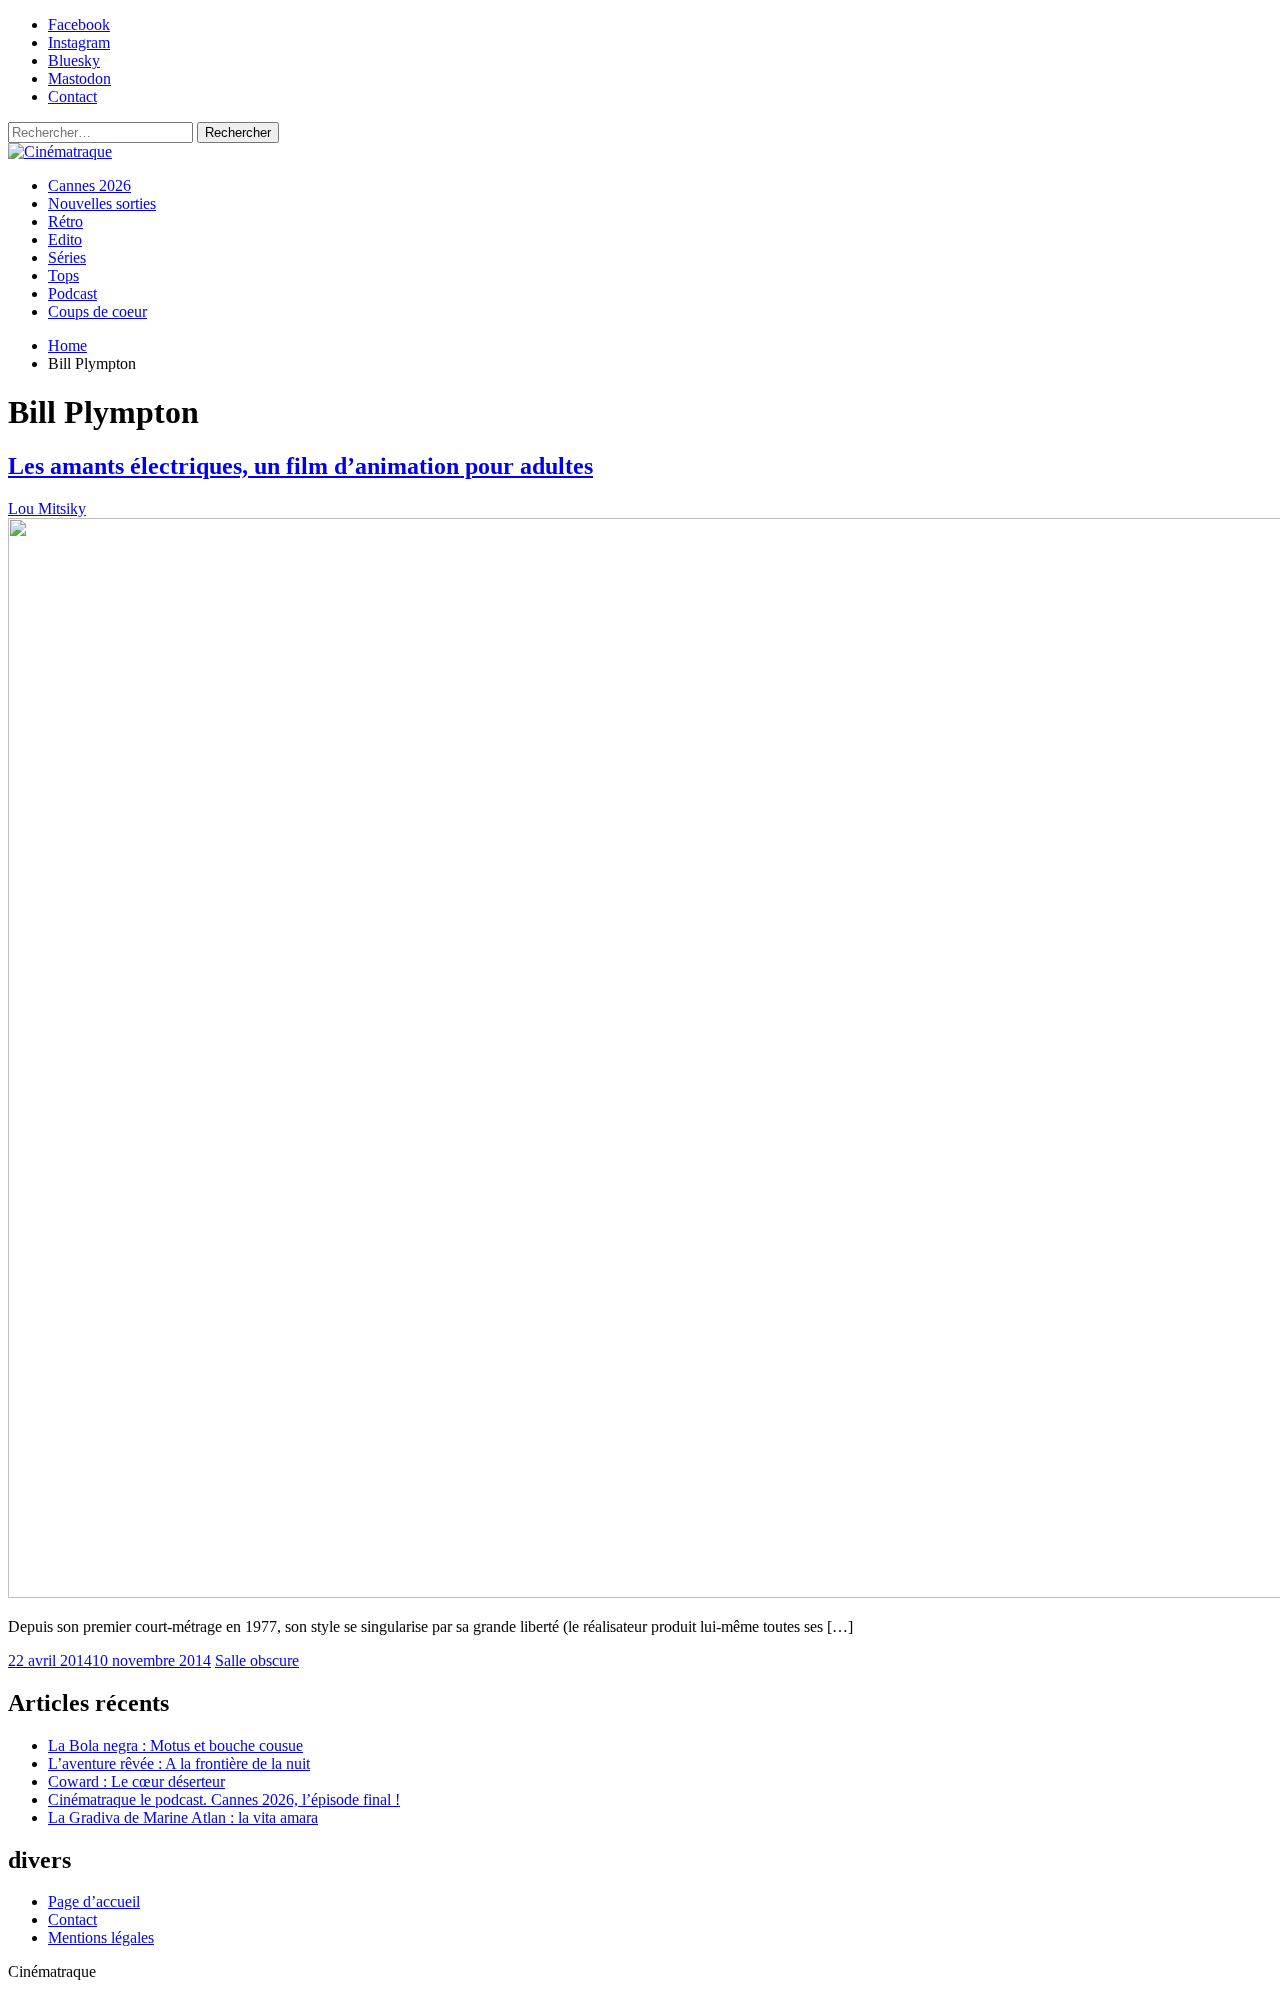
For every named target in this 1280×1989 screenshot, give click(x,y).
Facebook (79, 24)
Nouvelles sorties (102, 203)
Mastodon (79, 78)
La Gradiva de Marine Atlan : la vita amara (183, 1817)
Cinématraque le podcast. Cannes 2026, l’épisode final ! (224, 1799)
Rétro (65, 221)
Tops (63, 275)
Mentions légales (101, 1937)
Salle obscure (257, 1660)
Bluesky (74, 60)
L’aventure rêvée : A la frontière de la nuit (179, 1763)
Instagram (79, 42)
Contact (72, 96)
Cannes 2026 (89, 185)
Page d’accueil (94, 1901)
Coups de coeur (97, 311)
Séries (67, 257)
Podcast (72, 293)
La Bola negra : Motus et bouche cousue (175, 1745)
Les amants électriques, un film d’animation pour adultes (300, 466)
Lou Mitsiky (47, 508)
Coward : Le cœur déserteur (136, 1781)
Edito (65, 239)
